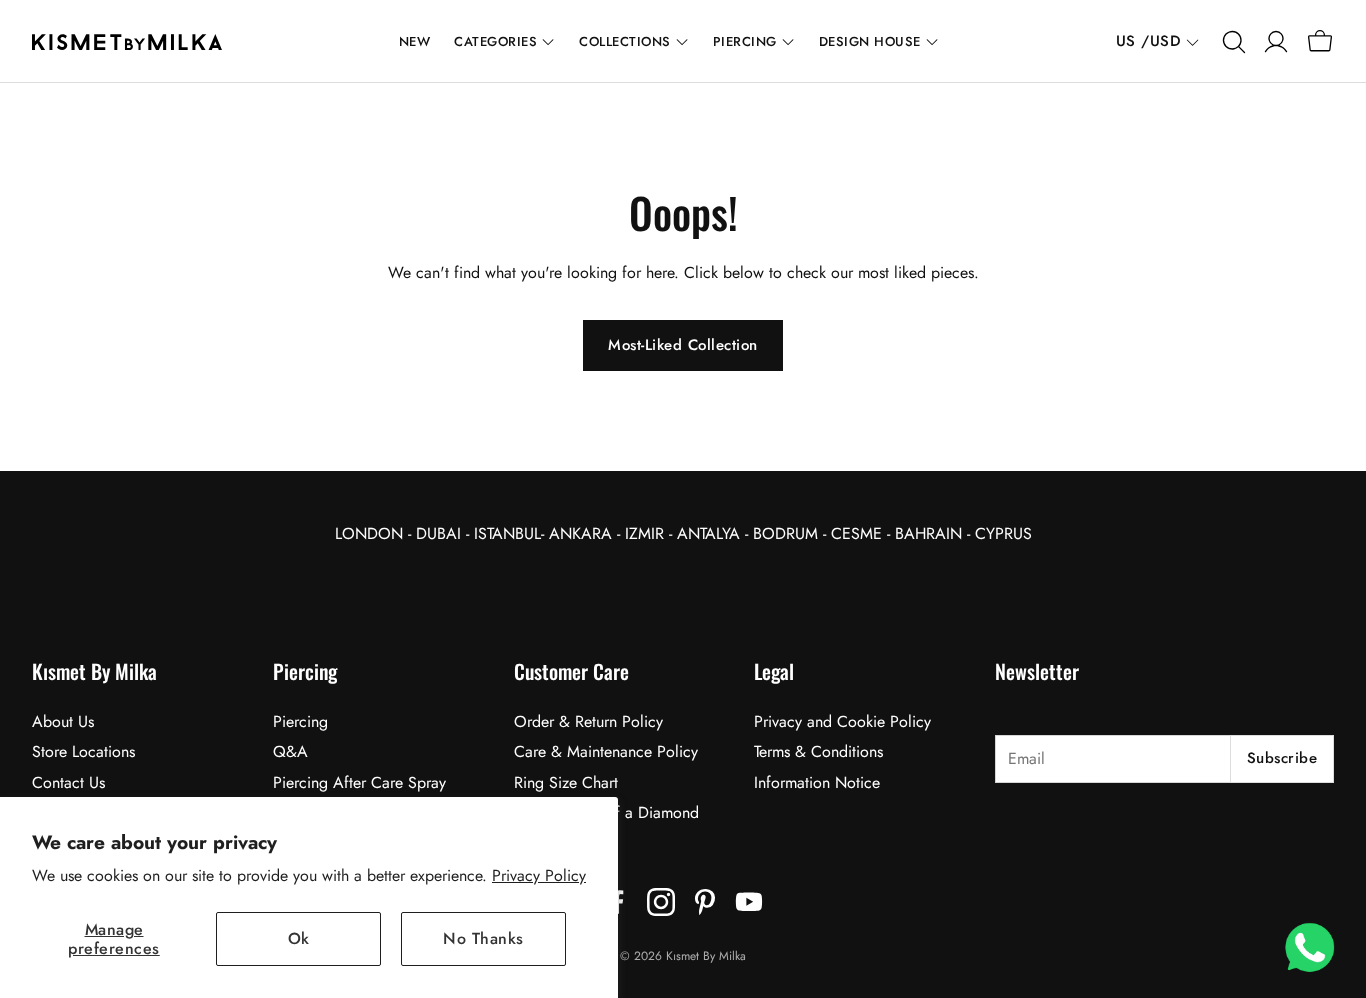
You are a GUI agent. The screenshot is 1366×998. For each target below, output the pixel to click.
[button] (1232, 42)
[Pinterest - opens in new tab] (705, 902)
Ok (299, 938)
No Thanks (483, 938)
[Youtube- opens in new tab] (749, 902)
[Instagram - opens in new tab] (661, 902)
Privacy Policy (539, 875)
